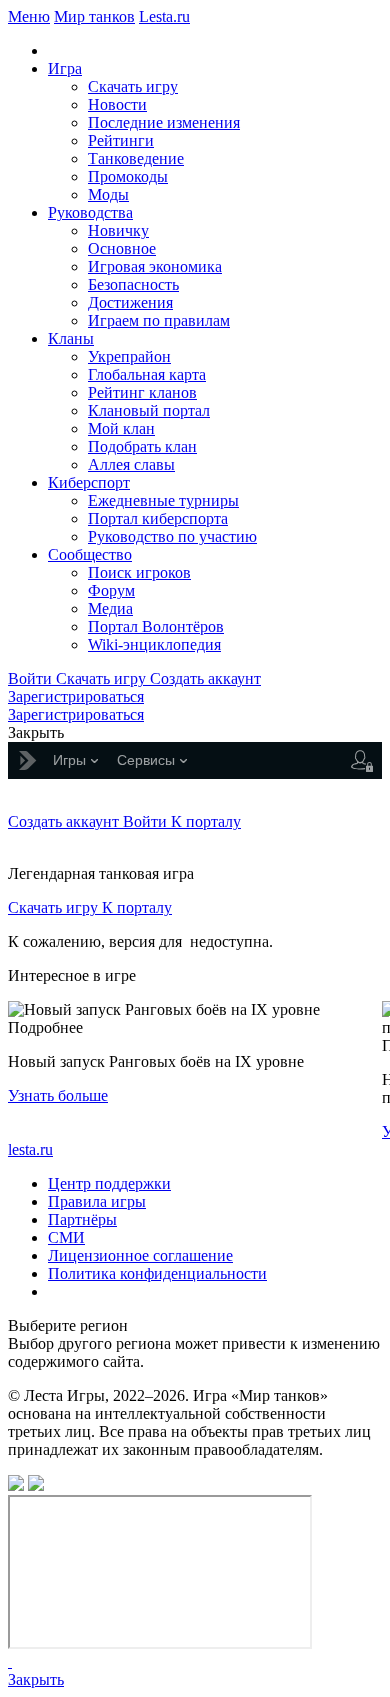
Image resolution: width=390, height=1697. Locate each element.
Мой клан (121, 428)
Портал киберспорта (158, 518)
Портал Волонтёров (156, 626)
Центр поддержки (109, 1183)
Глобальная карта (147, 374)
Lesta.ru (164, 16)
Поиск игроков (139, 572)
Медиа (110, 608)
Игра (65, 68)
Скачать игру (133, 86)
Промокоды (128, 176)
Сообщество (90, 554)
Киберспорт (89, 482)
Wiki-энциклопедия (154, 644)
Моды (108, 194)
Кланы (71, 338)
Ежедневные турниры (163, 500)
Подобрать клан (142, 446)
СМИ (66, 1237)
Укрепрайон (129, 356)
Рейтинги (121, 140)
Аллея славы (131, 464)
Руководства (90, 212)
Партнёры (82, 1219)
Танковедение (136, 158)
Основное (122, 248)
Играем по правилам (159, 320)
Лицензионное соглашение (140, 1255)
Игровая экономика (155, 266)
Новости (117, 104)
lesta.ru (30, 1149)
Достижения (130, 302)
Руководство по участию (172, 536)
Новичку (118, 230)
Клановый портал (149, 410)
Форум (111, 590)
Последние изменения (164, 122)
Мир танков (94, 16)
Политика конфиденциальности (157, 1273)
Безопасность (133, 284)
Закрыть (36, 1679)
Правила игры (97, 1201)
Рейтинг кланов (142, 392)
